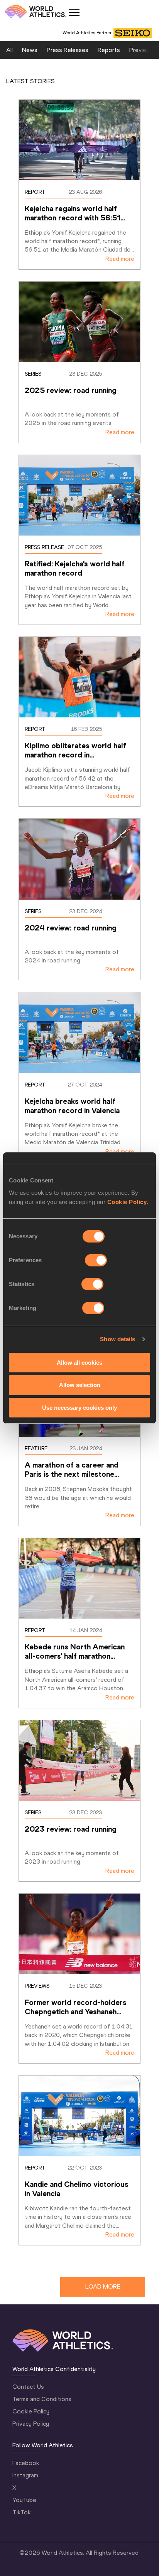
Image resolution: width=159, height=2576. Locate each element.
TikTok (21, 2512)
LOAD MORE (103, 2286)
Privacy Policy (31, 2424)
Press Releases (68, 50)
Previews (142, 50)
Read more (120, 259)
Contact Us (28, 2387)
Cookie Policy (127, 1202)
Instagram (25, 2475)
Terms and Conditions (42, 2399)
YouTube (24, 2500)
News (30, 50)
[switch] (96, 1260)
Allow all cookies (79, 1362)
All (9, 50)
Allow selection (80, 1385)
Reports (109, 50)
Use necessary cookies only (79, 1408)
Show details (118, 1339)
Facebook (26, 2463)
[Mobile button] (74, 12)
